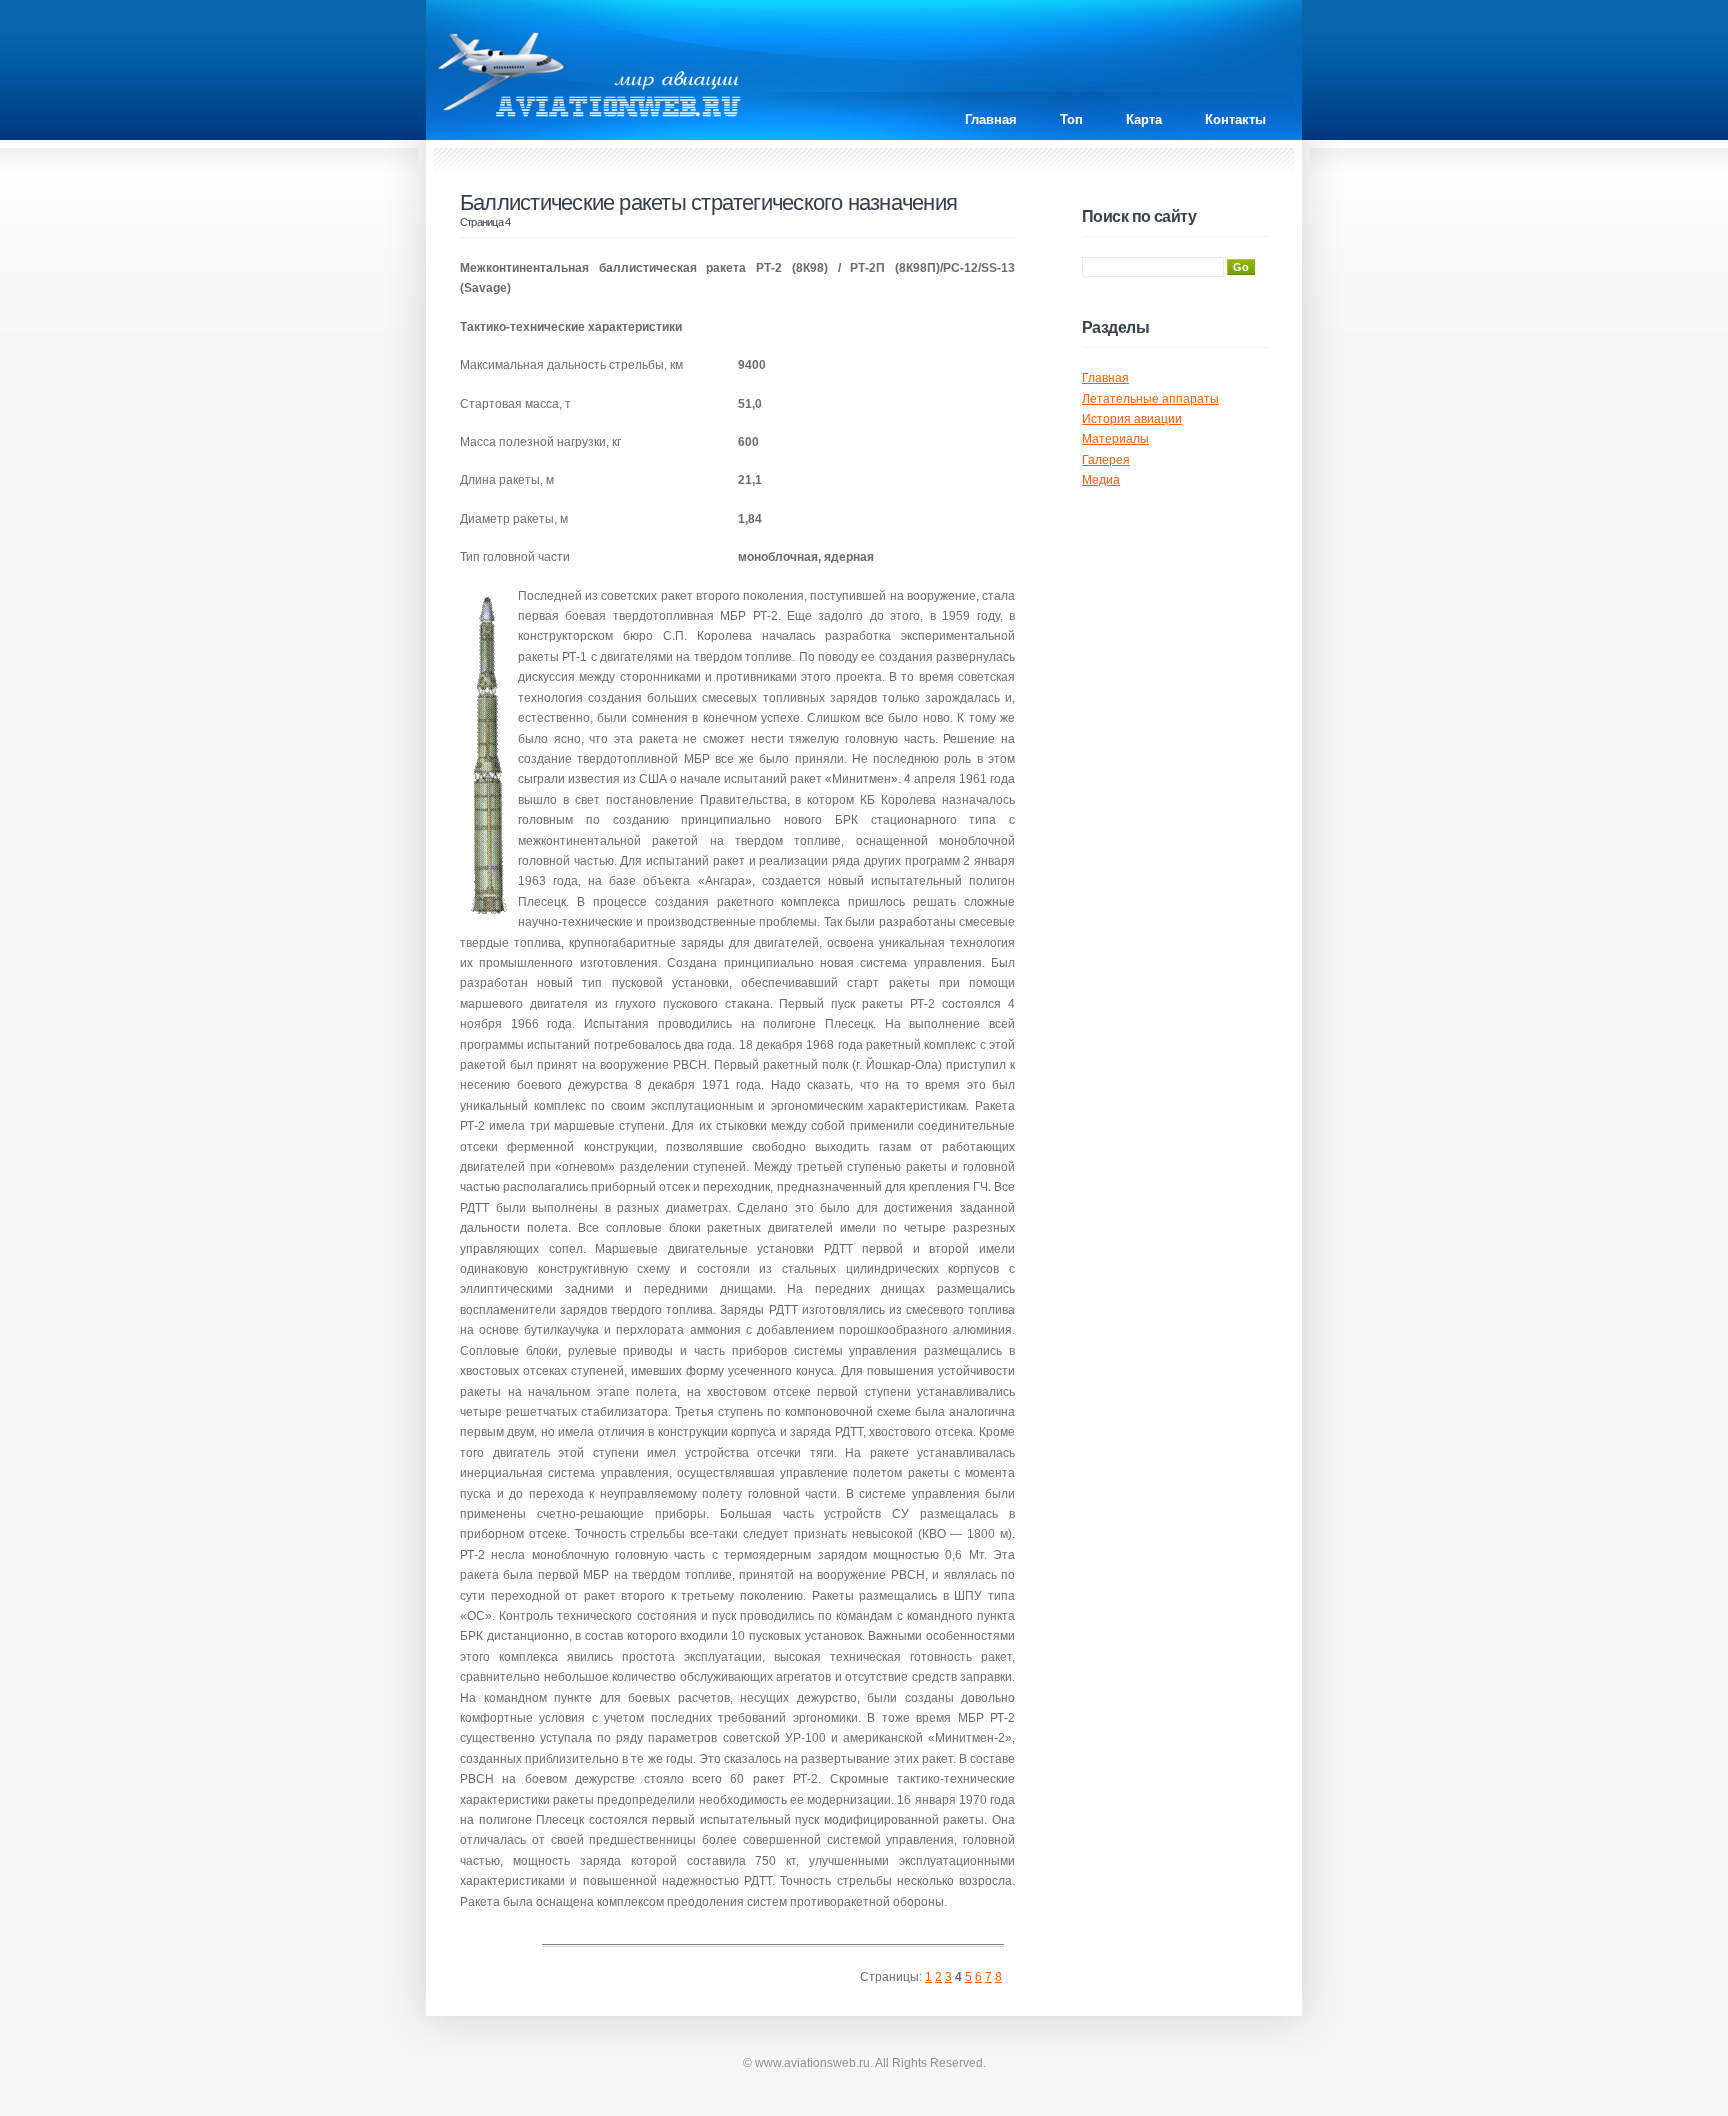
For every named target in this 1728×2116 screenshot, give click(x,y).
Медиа (1101, 480)
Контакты (1235, 119)
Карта (1144, 119)
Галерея (1106, 460)
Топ (1071, 119)
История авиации (1132, 419)
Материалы (1115, 439)
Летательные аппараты (1150, 399)
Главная (991, 119)
